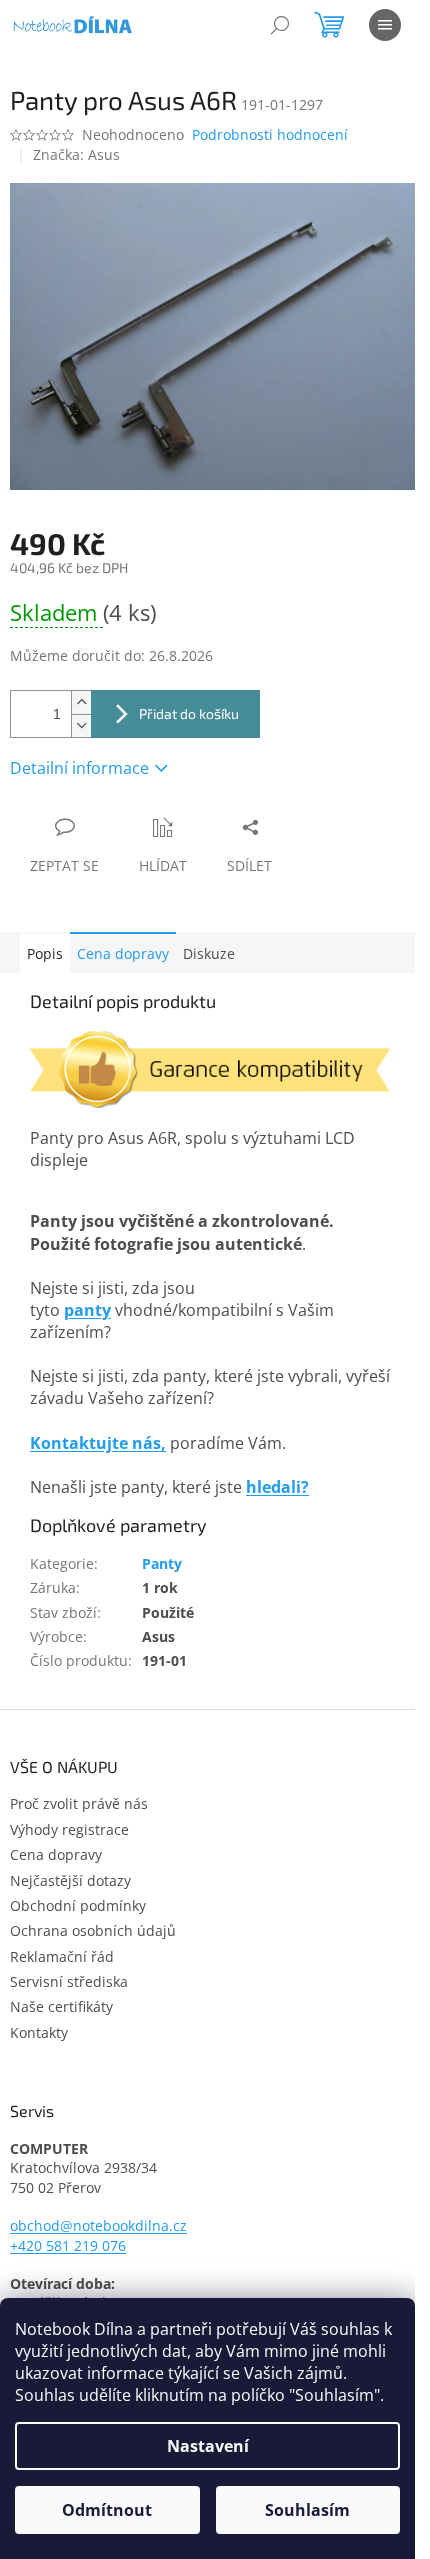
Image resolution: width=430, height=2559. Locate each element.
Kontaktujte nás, (98, 1443)
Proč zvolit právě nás (79, 1803)
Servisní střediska (69, 1981)
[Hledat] (280, 25)
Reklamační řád (62, 1956)
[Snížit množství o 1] (81, 725)
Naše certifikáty (61, 2006)
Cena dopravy (123, 953)
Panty (162, 1563)
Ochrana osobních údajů (93, 1930)
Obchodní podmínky (78, 1905)
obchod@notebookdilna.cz (98, 2225)
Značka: (76, 154)
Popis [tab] (45, 953)
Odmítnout (107, 2510)
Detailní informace (79, 768)
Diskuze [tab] (209, 953)
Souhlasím (307, 2510)
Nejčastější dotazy (70, 1880)
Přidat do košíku (189, 713)
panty (87, 1310)
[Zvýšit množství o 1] (81, 702)
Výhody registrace (69, 1829)
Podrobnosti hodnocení (270, 134)
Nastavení (208, 2446)
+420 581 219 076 (68, 2245)
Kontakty (39, 2032)
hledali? (277, 1487)
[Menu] (385, 25)
